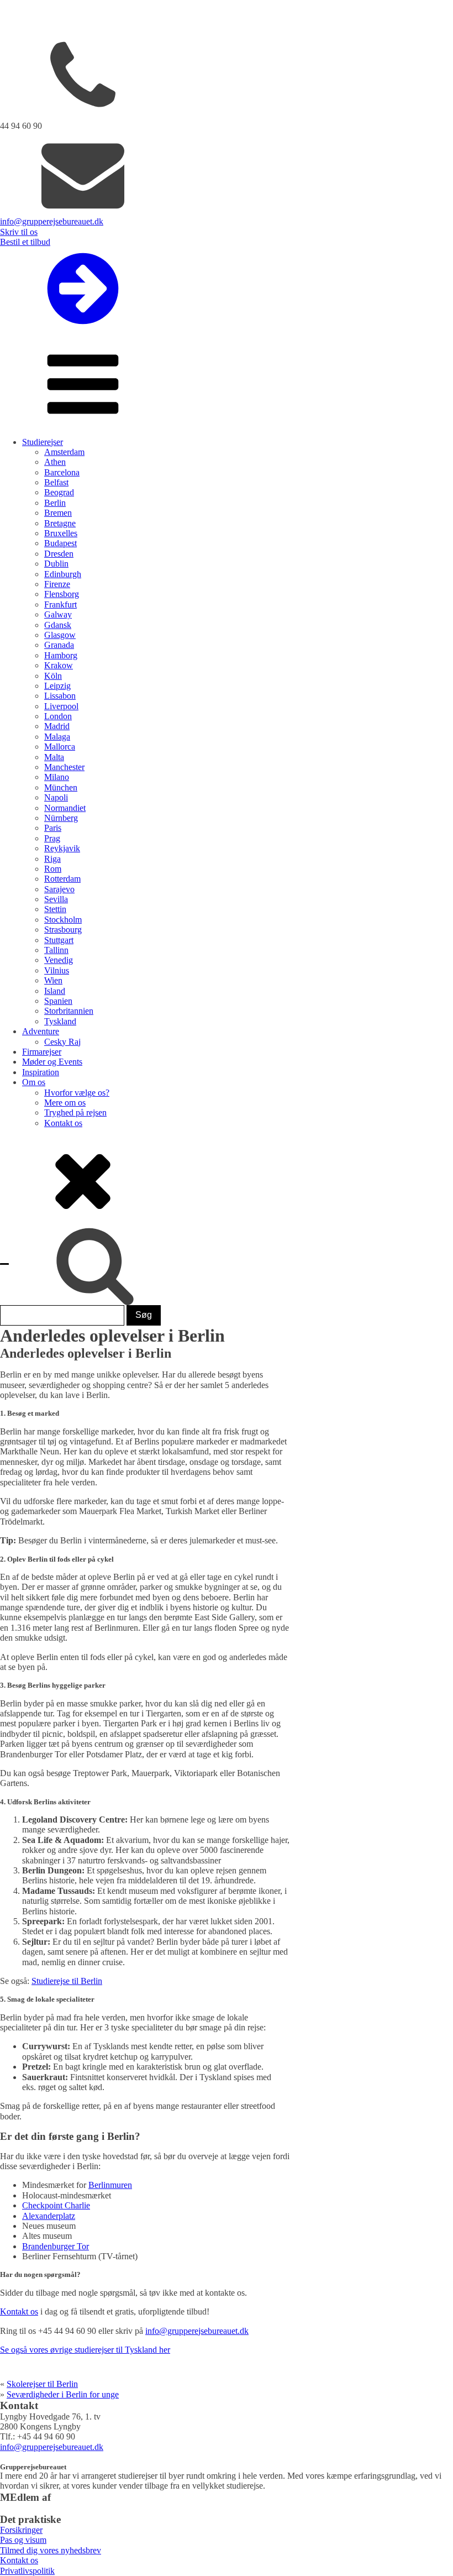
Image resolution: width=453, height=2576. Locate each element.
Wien (53, 980)
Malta (54, 757)
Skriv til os (19, 232)
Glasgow (60, 635)
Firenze (57, 584)
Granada (59, 645)
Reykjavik (62, 848)
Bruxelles (61, 533)
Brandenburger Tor (56, 2246)
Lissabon (60, 696)
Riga (52, 859)
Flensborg (62, 594)
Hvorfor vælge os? (77, 1093)
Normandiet (65, 808)
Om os (34, 1082)
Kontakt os (63, 1123)
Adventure (41, 1031)
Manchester (64, 767)
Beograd (59, 492)
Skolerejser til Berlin (42, 2384)
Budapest (60, 543)
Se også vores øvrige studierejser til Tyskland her (85, 2350)
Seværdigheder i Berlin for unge (63, 2394)
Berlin (55, 503)
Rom (53, 869)
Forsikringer (21, 2530)
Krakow (59, 665)
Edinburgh (63, 574)
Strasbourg (63, 930)
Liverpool (61, 706)
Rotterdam (62, 879)
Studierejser (43, 442)
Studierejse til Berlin (67, 1981)
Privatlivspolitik (27, 2571)
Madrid (57, 726)
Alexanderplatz (49, 2216)
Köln (53, 676)
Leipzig (57, 686)
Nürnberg (61, 818)
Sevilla (56, 899)
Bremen (58, 513)
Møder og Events (52, 1062)
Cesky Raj (62, 1042)
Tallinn (56, 950)
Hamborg (61, 655)
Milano (57, 777)
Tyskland (60, 1021)
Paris (53, 828)
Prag (52, 838)
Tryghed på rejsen (75, 1112)
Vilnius (57, 970)
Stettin (55, 909)
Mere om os (65, 1103)
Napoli (56, 797)
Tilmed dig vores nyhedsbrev (51, 2550)
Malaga (57, 737)
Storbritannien (69, 1011)
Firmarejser (42, 1052)
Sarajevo (59, 889)
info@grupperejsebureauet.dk (52, 221)
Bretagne (60, 523)
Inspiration (41, 1072)
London (58, 716)
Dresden (59, 554)
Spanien (58, 1001)
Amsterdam (64, 452)
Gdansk (58, 625)
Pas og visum (23, 2540)
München (61, 787)
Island (55, 991)
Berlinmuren (110, 2185)
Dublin (56, 564)
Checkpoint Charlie (56, 2205)
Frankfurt (60, 604)
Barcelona (62, 472)
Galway (58, 614)
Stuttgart (59, 940)
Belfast (56, 482)
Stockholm (63, 920)
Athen (55, 462)
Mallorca (60, 747)
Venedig (59, 960)
